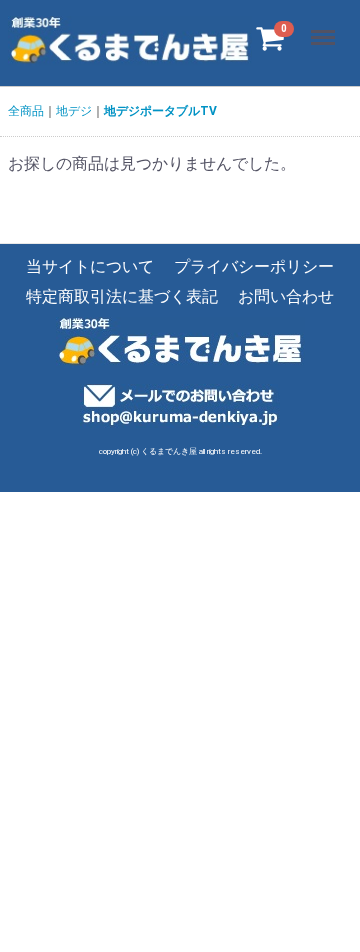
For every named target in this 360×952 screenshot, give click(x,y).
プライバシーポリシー (254, 266)
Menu (325, 26)
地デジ (74, 111)
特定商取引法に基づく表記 (122, 297)
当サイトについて (90, 266)
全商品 (26, 111)
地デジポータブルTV (160, 111)
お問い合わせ (286, 297)
